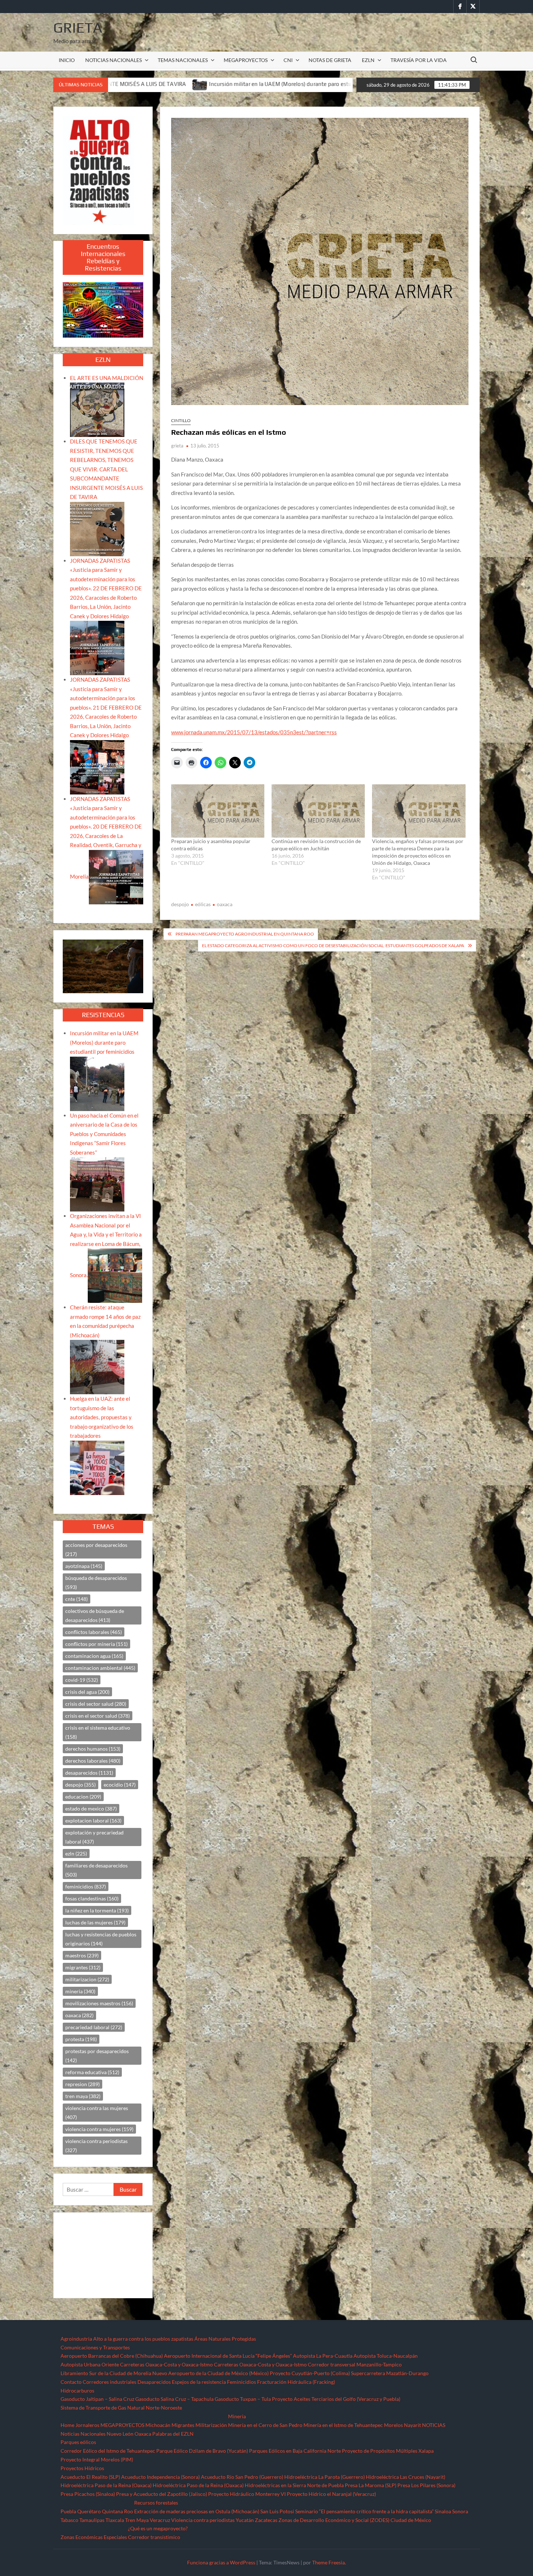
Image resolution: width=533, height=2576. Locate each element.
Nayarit (412, 2425)
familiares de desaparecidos (96, 1870)
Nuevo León (120, 2434)
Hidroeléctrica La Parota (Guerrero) (325, 2477)
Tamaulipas (92, 2520)
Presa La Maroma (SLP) (371, 2485)
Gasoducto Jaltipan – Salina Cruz (97, 2399)
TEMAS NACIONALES (183, 60)
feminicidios (86, 1886)
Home (67, 2425)
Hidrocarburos (77, 2391)
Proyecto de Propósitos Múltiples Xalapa (388, 2451)
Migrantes (183, 2425)
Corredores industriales (110, 2382)
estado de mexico (91, 1809)
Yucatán (245, 2520)
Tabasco (69, 2520)
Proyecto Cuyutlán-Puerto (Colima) (310, 2373)
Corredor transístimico (154, 2537)
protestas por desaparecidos (97, 2056)
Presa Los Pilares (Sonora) (426, 2485)
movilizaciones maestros (99, 2003)
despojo (180, 904)
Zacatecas (266, 2520)
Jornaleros (87, 2425)
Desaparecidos (154, 2382)
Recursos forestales (156, 2503)
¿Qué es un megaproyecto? (158, 2528)
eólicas (203, 904)
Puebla (68, 2511)
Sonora (460, 2511)
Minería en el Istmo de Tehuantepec (343, 2425)
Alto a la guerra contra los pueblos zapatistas (143, 2339)
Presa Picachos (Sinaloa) (88, 2494)
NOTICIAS (434, 2425)
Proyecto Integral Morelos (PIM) (97, 2459)
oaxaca (225, 904)
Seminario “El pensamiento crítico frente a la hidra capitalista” (364, 2511)
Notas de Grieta (330, 60)
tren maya (83, 2096)
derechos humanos (93, 1749)
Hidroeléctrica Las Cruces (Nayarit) (406, 2477)
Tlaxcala (115, 2520)
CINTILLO (181, 420)
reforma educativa (92, 2072)
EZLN (368, 60)
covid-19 (82, 1680)
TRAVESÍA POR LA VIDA (419, 60)
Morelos (393, 2425)
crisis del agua (87, 1692)
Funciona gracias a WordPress (221, 2562)
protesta (81, 2039)
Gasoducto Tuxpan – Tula (243, 2399)
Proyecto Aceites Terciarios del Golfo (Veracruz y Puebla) (336, 2399)
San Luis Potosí (277, 2511)
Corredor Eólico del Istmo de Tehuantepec (108, 2451)
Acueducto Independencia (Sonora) (160, 2477)
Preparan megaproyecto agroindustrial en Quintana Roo (245, 934)
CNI (288, 60)
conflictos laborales (94, 1632)
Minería (237, 2416)
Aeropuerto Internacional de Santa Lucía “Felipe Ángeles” (228, 2356)
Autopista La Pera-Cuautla (323, 2356)
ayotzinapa (84, 1566)
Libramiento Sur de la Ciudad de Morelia (106, 2373)
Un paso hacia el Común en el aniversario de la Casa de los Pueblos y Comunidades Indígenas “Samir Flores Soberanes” (104, 1134)
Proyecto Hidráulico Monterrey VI (247, 2494)
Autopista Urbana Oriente (90, 2364)
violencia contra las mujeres (97, 2113)
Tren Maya (137, 2520)
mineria (80, 1991)
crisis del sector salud (96, 1704)
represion (82, 2084)
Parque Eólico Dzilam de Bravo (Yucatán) (202, 2451)
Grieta (78, 28)
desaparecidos (89, 1773)
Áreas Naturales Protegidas (225, 2339)
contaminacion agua (94, 1656)
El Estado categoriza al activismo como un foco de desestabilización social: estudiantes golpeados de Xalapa (333, 946)
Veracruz (160, 2520)
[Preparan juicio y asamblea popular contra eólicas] (218, 811)
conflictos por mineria (96, 1644)
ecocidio (120, 1785)
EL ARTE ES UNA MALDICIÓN (107, 378)
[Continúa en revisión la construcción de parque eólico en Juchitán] (318, 811)
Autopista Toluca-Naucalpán (386, 2356)
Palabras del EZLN (173, 2434)
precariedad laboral (94, 2027)
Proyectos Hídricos (82, 2468)
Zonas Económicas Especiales (94, 2537)
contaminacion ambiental (100, 1668)
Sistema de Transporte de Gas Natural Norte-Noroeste (121, 2408)
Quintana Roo (117, 2511)
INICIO (67, 60)
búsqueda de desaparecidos (96, 1582)
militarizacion (87, 1979)
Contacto (71, 2382)
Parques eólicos (78, 2442)
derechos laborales (93, 1761)
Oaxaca (143, 2434)
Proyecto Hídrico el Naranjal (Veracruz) (331, 2494)
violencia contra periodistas (96, 2146)
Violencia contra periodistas (203, 2520)
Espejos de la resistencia (199, 2382)
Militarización (211, 2425)
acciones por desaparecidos (96, 1549)
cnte (77, 1599)
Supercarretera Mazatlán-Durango (390, 2373)
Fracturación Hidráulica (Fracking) (296, 2382)
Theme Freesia (329, 2562)
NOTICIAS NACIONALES (113, 60)
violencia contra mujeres (99, 2129)
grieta (177, 446)
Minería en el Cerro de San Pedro (265, 2425)
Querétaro (89, 2511)
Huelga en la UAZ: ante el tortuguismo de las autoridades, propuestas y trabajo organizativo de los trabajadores (102, 1417)
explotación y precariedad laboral (94, 1837)
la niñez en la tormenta (97, 1910)
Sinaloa (443, 2511)
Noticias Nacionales (83, 2434)
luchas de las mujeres (95, 1922)
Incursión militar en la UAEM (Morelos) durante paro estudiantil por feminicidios (126, 84)
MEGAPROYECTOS (246, 60)
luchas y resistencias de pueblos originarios (101, 1939)
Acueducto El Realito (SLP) (90, 2477)
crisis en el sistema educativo (98, 1732)
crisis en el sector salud (98, 1716)
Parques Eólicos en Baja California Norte (295, 2451)
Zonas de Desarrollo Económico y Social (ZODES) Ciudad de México (355, 2520)
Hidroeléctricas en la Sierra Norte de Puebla (294, 2485)
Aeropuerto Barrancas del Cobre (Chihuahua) (112, 2356)
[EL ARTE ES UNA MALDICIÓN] (97, 409)
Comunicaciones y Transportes (95, 2347)
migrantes (83, 1967)
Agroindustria (76, 2339)
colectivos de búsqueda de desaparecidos (95, 1615)
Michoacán (158, 2425)
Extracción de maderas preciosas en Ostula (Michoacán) (197, 2511)
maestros (82, 1955)
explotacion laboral (93, 1820)
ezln (76, 1853)
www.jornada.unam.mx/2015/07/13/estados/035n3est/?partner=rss (254, 732)
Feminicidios (241, 2382)
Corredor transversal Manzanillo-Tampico (355, 2364)
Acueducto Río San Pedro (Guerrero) (242, 2477)
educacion (83, 1797)
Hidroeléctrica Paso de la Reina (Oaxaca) (106, 2485)
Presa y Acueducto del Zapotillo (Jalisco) (162, 2494)
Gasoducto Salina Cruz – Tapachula (174, 2399)
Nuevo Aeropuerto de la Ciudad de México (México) (210, 2373)
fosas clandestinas (92, 1898)
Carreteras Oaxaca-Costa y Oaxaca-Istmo (166, 2364)
